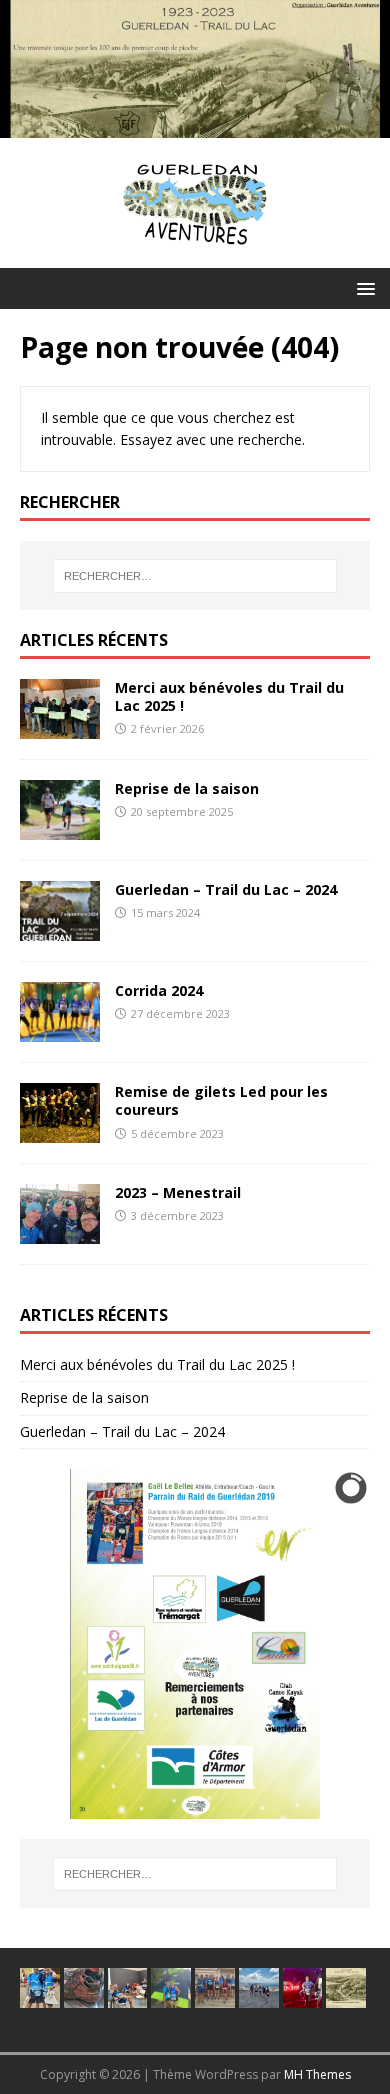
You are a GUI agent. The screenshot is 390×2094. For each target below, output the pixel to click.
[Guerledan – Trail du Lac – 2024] (60, 929)
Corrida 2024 (159, 990)
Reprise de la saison (187, 788)
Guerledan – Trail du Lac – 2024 (226, 889)
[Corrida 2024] (60, 1030)
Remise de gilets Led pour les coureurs (221, 1100)
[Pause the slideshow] (309, 1644)
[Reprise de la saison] (60, 828)
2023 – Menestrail (178, 1192)
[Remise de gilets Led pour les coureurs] (60, 1131)
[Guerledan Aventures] (195, 126)
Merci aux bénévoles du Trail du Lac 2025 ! (229, 696)
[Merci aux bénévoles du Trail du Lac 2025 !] (60, 727)
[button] (362, 287)
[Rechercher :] (195, 576)
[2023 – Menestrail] (60, 1232)
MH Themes (317, 2074)
